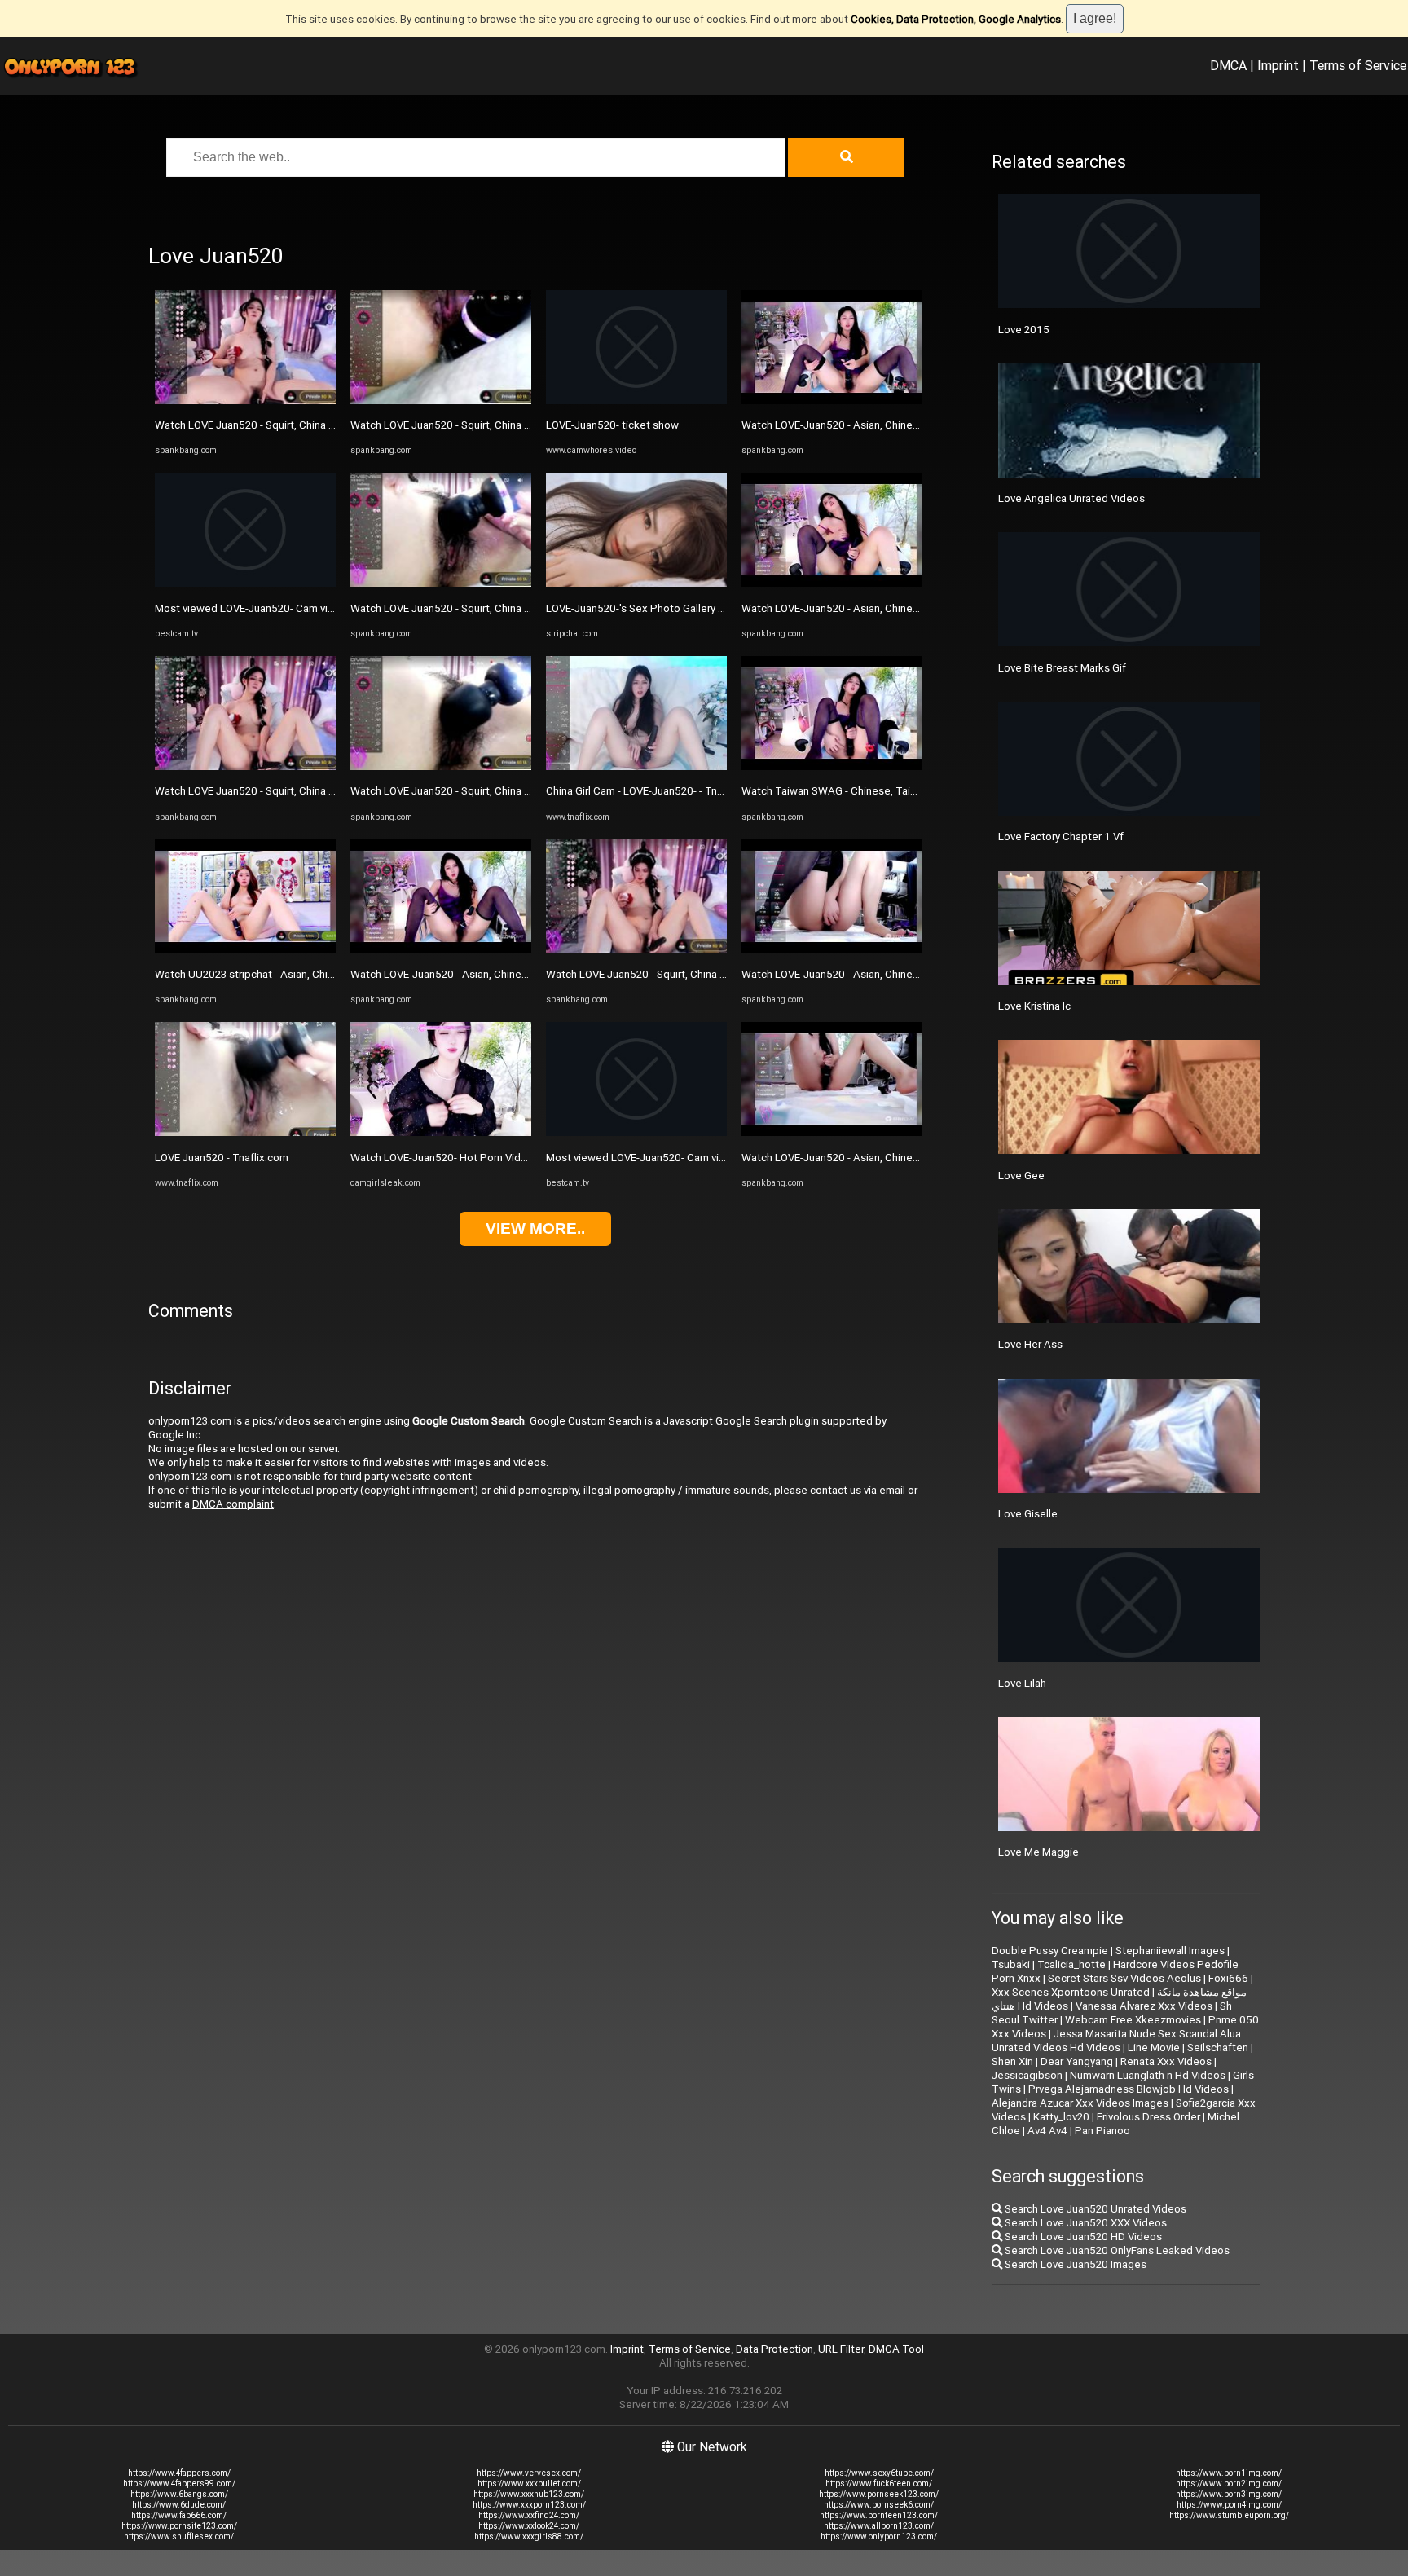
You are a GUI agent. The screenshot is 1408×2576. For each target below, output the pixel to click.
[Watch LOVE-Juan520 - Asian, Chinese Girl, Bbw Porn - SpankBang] (441, 950)
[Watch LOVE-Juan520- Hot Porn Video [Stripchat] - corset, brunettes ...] (441, 1132)
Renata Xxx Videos (1166, 2061)
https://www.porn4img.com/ (1229, 2505)
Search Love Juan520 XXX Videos (1085, 2223)
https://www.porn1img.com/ (1229, 2473)
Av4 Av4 (1047, 2131)
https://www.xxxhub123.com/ (529, 2494)
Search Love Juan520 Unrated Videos (1094, 2209)
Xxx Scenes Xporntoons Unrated (1071, 1992)
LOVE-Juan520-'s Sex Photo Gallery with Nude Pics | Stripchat (694, 608)
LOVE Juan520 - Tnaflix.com (222, 1158)
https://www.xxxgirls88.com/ (529, 2536)
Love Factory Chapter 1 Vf (1061, 837)
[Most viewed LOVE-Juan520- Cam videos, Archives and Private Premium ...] (245, 583)
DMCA (1228, 65)
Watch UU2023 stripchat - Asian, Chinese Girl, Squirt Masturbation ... (317, 974)
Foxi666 (1228, 1978)
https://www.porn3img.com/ (1229, 2494)
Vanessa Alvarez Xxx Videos (1144, 2006)
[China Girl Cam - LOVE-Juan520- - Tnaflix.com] (636, 766)
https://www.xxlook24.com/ (529, 2526)
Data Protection (774, 2349)
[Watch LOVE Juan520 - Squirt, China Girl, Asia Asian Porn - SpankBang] (245, 401)
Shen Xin (1012, 2061)
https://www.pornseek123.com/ (879, 2494)
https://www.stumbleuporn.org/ (1229, 2515)
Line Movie (1154, 2048)
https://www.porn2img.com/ (1229, 2484)
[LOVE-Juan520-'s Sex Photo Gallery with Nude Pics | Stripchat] (636, 583)
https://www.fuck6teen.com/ (879, 2484)
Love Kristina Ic (1034, 1006)
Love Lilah (1022, 1683)
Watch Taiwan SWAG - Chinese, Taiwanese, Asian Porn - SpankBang (905, 791)
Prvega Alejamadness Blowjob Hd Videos (1129, 2089)
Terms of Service (1358, 65)
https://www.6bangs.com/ (179, 2494)
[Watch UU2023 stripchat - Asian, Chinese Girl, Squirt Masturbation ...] (245, 950)
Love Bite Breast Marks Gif (1062, 668)
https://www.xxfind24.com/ (529, 2515)
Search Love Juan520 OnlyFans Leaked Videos (1116, 2250)
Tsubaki (1011, 1964)
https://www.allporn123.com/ (879, 2526)
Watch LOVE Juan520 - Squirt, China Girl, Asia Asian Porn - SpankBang (321, 425)
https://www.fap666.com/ (179, 2515)
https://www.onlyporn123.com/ (879, 2536)
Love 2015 (1024, 330)
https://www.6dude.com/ (179, 2505)
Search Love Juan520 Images (1074, 2264)
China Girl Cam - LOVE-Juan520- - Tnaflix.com (653, 791)
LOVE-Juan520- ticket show (612, 425)
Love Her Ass (1030, 1344)
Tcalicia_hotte (1071, 1964)
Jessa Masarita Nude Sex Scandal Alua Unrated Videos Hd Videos (1116, 2041)
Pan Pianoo (1102, 2131)
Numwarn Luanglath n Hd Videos (1148, 2075)
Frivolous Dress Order (1148, 2117)
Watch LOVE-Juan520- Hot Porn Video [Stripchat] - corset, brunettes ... (519, 1158)
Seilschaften (1218, 2048)
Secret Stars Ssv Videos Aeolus (1124, 1978)
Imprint (1278, 65)
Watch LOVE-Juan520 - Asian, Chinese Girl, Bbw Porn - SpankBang (508, 974)
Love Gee (1021, 1176)
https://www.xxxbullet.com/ (529, 2484)
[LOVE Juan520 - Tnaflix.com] (245, 1132)
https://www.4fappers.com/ (179, 2473)
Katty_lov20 (1061, 2117)
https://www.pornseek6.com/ (879, 2505)
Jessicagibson (1027, 2075)
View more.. (535, 1229)
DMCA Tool (896, 2349)
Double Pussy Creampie (1050, 1951)
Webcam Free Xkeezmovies (1133, 2020)
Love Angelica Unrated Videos (1071, 498)
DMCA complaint (233, 1504)
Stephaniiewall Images (1170, 1951)
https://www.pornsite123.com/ (179, 2526)
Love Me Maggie (1038, 1852)
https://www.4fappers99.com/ (179, 2484)
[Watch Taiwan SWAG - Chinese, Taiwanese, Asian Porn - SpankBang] (832, 766)
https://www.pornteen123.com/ (879, 2515)
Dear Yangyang (1077, 2061)
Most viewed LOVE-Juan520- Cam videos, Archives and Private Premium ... (333, 608)
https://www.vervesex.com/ (529, 2473)
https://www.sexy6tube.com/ (879, 2473)
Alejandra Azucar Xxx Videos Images (1080, 2103)
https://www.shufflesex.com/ (179, 2536)
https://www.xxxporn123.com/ (529, 2505)
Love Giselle (1028, 1514)
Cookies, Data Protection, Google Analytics (956, 19)
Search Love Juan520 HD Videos (1082, 2237)
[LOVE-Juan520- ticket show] (636, 401)
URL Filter (841, 2349)
